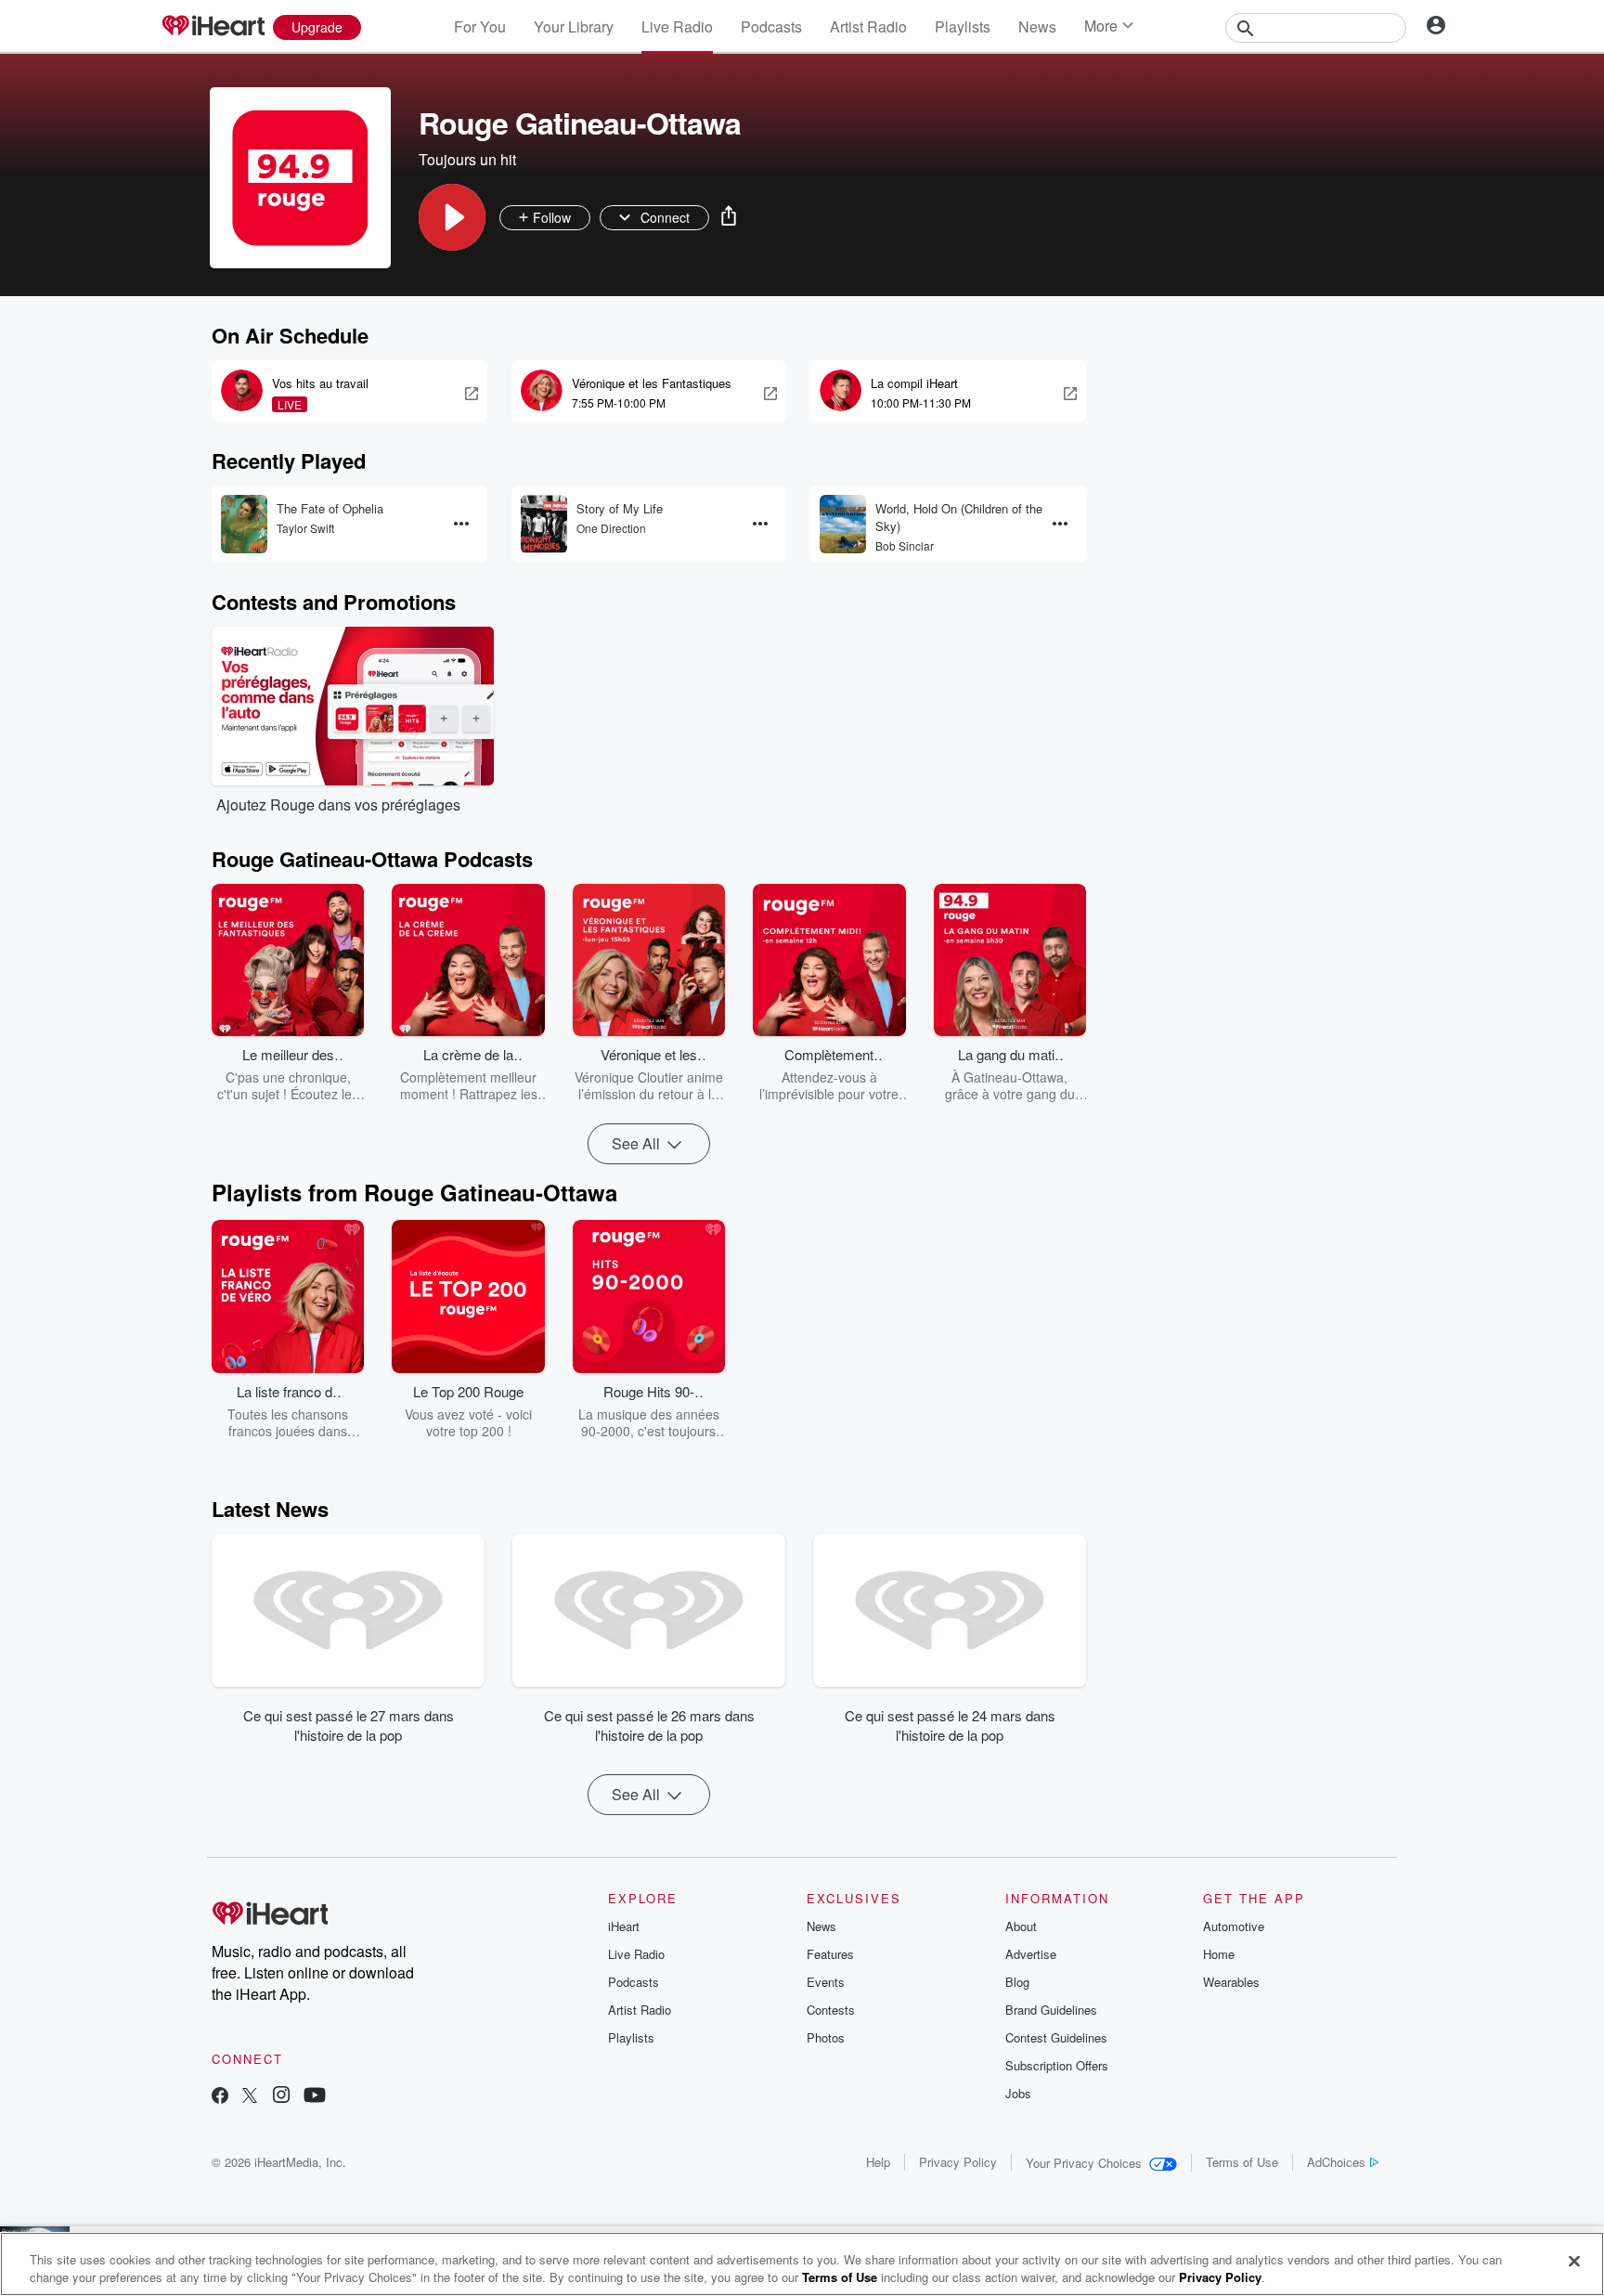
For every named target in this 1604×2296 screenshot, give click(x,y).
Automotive (1234, 1926)
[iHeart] (213, 27)
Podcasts (771, 26)
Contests (831, 2010)
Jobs (1018, 2093)
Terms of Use (1242, 2162)
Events (826, 1982)
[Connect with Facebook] (220, 2097)
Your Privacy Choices (1084, 2163)
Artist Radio (868, 26)
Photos (826, 2037)
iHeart (624, 1926)
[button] (452, 217)
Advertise (1031, 1954)
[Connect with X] (250, 2097)
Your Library (574, 26)
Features (830, 1954)
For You (480, 26)
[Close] (1574, 2262)
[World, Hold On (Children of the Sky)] (843, 524)
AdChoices (1336, 2162)
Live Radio (677, 26)
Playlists (963, 26)
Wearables (1231, 1982)
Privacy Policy (958, 2162)
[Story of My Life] (544, 524)
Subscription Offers (1057, 2065)
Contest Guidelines (1056, 2037)
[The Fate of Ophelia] (244, 524)
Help (878, 2162)
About (1021, 1926)
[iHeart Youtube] (315, 2097)
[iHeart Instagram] (281, 2097)
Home (1219, 1954)
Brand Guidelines (1051, 2010)
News (1037, 26)
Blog (1017, 1982)
